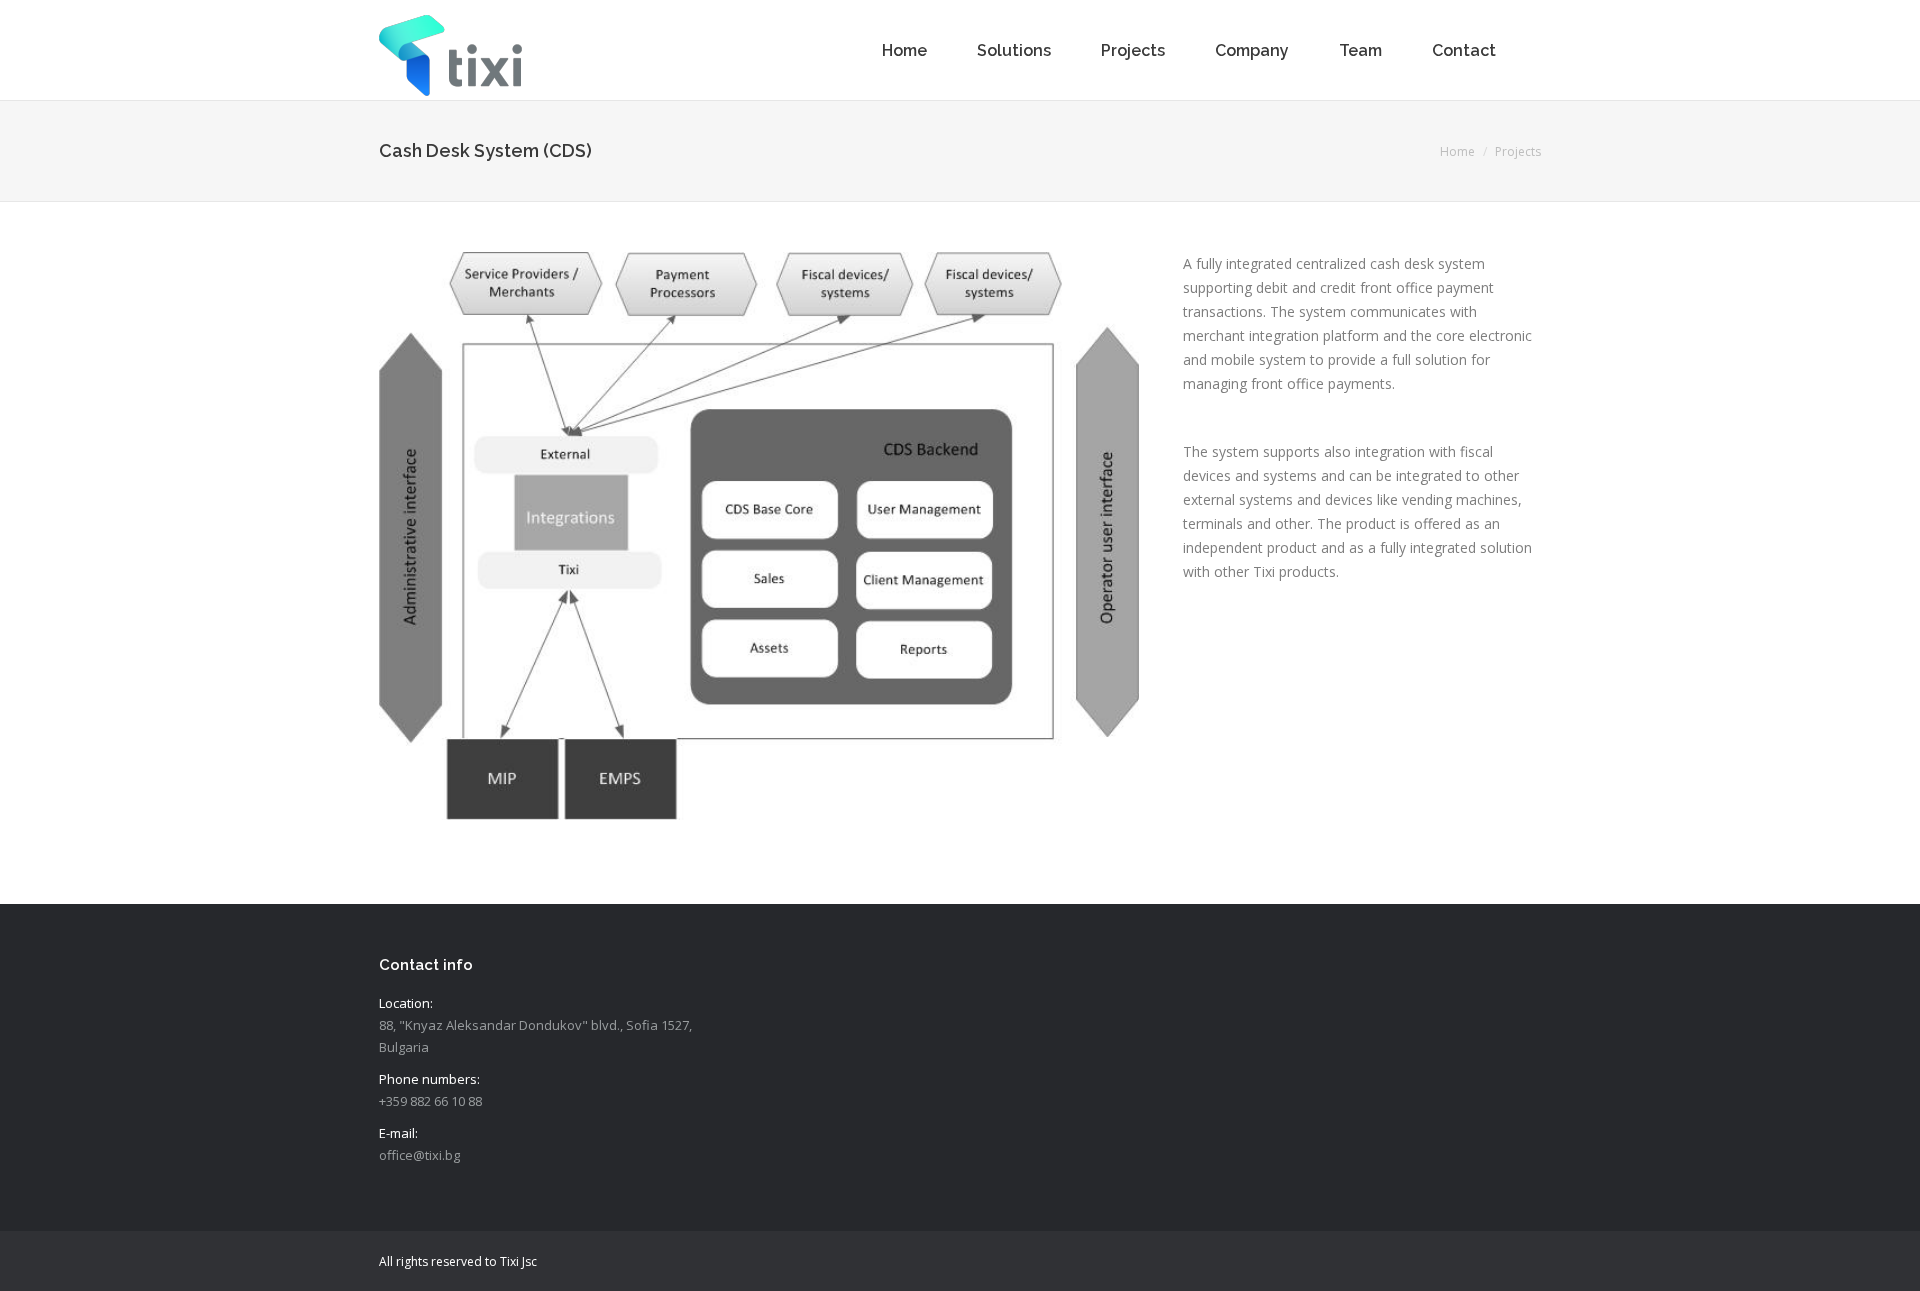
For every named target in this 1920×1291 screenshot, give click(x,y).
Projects (1518, 151)
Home (1457, 151)
